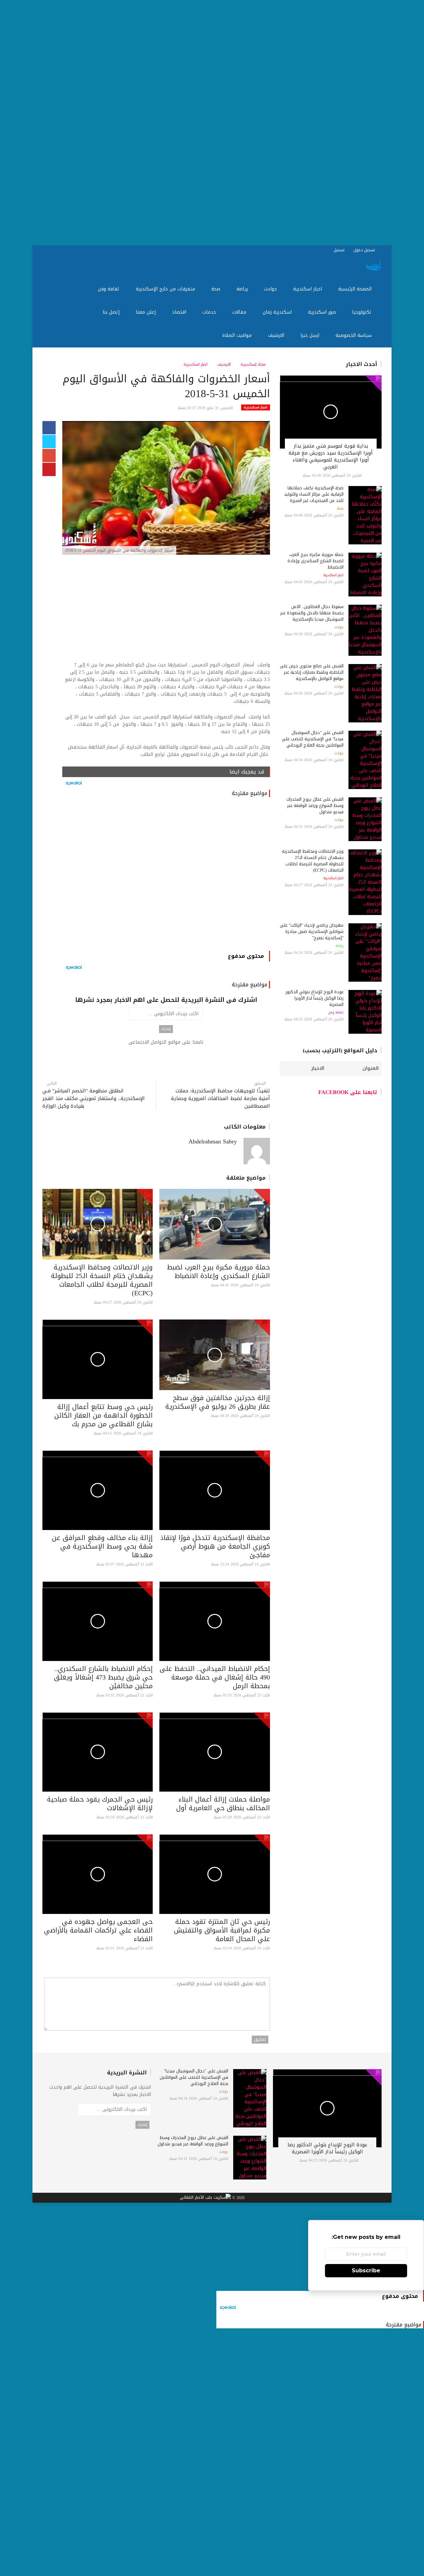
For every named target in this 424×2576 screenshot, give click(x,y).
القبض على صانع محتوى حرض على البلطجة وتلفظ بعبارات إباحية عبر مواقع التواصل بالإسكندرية (312, 672)
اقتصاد (180, 312)
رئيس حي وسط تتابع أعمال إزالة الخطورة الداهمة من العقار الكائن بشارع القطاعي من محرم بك (104, 1415)
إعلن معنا (147, 312)
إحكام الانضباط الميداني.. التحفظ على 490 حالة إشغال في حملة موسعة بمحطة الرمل (215, 1677)
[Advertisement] (225, 123)
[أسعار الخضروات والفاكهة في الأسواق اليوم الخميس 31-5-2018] (166, 489)
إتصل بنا (112, 312)
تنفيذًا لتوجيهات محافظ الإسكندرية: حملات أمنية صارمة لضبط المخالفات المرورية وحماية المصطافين (220, 1099)
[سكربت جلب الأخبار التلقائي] (205, 2198)
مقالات (240, 312)
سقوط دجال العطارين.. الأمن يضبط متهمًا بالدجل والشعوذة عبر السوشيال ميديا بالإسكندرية (312, 613)
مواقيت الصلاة (238, 335)
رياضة (243, 289)
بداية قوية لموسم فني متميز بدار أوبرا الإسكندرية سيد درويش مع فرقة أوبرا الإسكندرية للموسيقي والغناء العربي (331, 456)
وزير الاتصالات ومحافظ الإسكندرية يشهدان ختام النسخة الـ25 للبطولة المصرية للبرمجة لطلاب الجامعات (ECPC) (102, 1280)
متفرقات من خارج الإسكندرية (166, 289)
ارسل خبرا (311, 335)
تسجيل (340, 250)
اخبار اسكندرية (308, 289)
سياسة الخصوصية (354, 335)
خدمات (210, 312)
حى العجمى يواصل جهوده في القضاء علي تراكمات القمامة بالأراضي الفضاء (98, 1930)
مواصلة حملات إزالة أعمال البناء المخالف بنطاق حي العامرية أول (223, 1804)
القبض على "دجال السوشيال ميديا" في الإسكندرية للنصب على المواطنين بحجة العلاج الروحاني (313, 739)
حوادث (271, 289)
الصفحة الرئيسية (356, 289)
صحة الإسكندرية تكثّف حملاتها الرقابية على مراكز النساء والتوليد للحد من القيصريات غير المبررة (314, 494)
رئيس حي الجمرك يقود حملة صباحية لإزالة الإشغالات (100, 1804)
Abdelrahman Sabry (213, 1141)
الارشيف (277, 335)
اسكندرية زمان (278, 312)
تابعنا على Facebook (348, 1092)
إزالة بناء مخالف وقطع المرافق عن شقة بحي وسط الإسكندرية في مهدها (102, 1546)
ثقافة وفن (109, 289)
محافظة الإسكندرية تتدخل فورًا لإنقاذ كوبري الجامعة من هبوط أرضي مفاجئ (215, 1546)
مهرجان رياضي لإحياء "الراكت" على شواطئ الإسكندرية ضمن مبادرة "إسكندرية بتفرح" (312, 931)
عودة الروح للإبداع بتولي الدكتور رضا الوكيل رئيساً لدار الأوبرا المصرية (315, 998)
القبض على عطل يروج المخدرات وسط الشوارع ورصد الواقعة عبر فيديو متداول (315, 805)
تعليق (260, 2040)
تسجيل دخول (365, 250)
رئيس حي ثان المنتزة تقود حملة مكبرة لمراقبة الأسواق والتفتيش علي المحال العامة (222, 1930)
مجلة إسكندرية (254, 364)
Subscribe (366, 2270)
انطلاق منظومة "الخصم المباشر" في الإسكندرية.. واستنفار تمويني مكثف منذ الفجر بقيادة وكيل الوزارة (94, 1099)
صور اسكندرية (323, 312)
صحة (217, 289)
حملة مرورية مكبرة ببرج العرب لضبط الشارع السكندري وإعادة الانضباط (218, 1271)
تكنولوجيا (363, 312)
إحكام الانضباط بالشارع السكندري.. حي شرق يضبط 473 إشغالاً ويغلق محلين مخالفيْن (103, 1677)
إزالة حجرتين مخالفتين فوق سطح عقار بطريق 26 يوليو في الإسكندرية (218, 1402)
